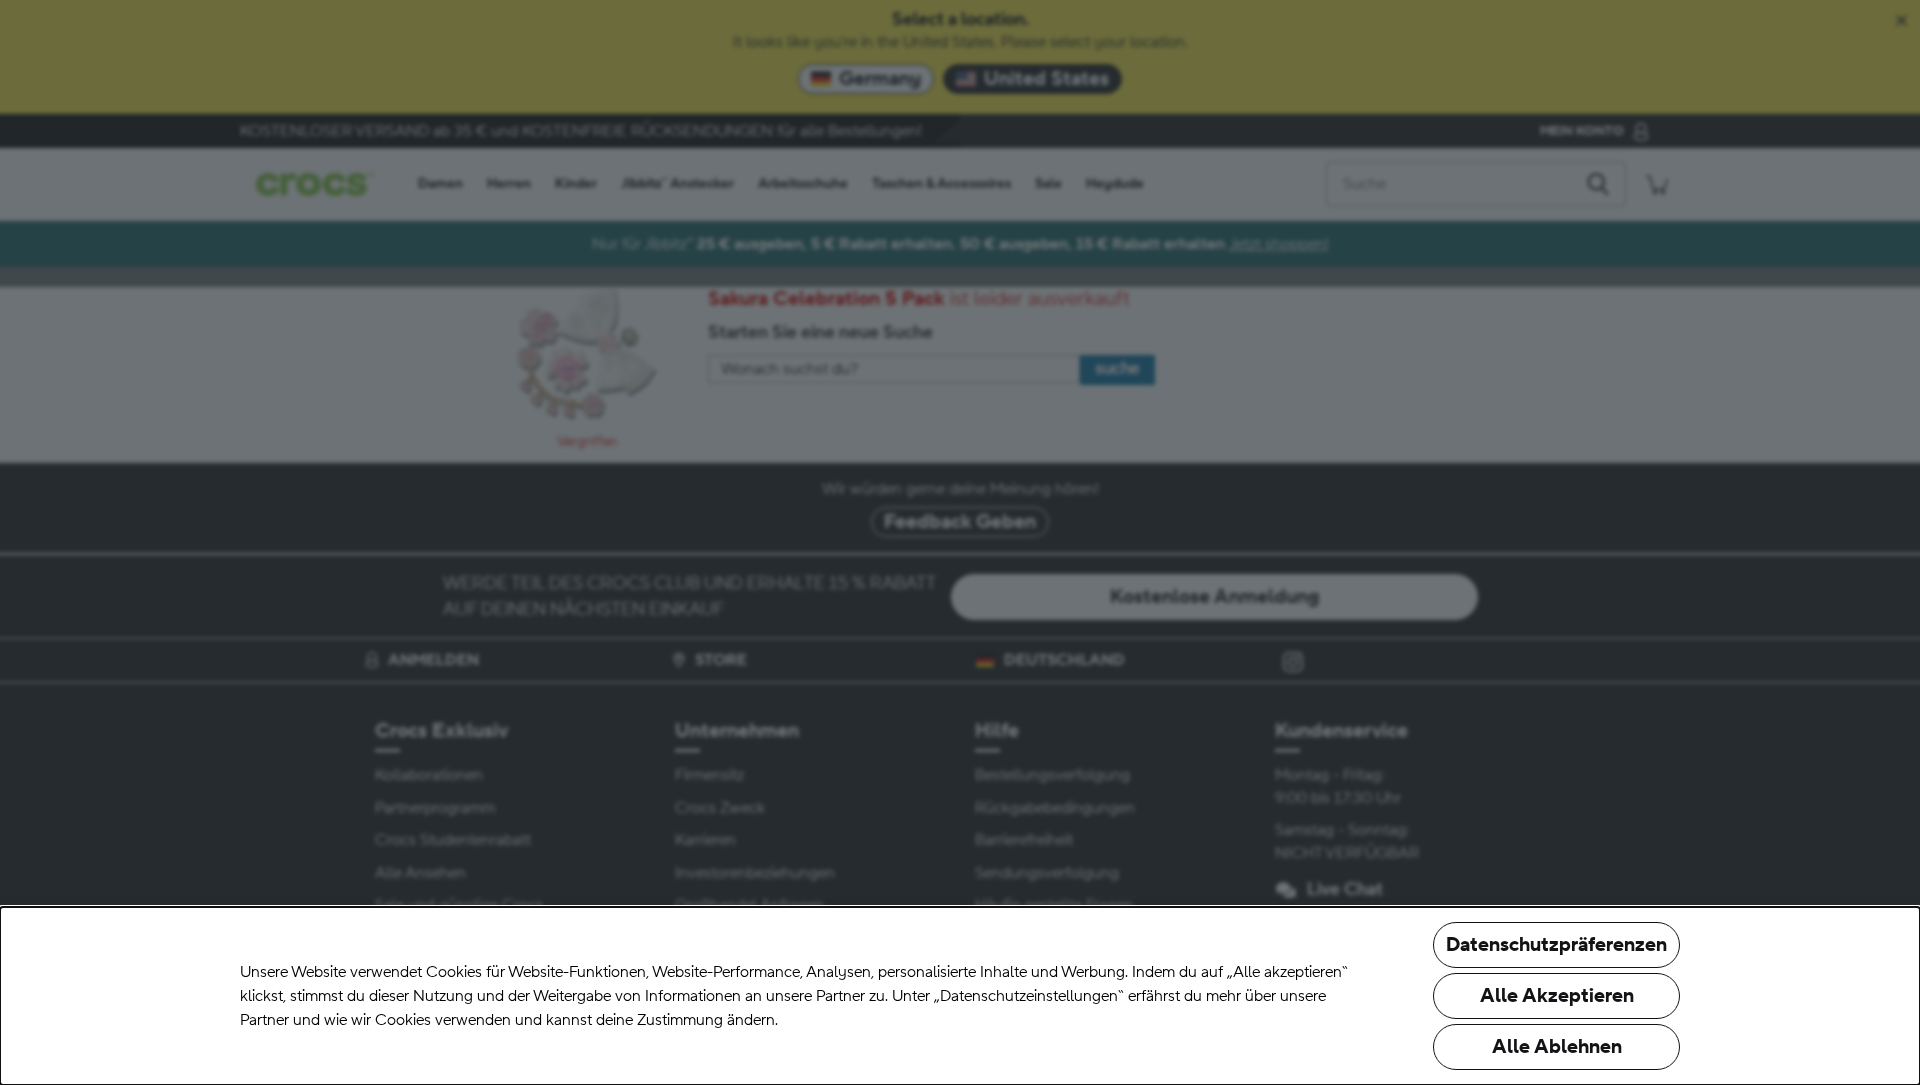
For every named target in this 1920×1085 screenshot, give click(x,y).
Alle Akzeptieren (1557, 996)
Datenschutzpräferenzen (1556, 945)
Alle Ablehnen (1557, 1047)
